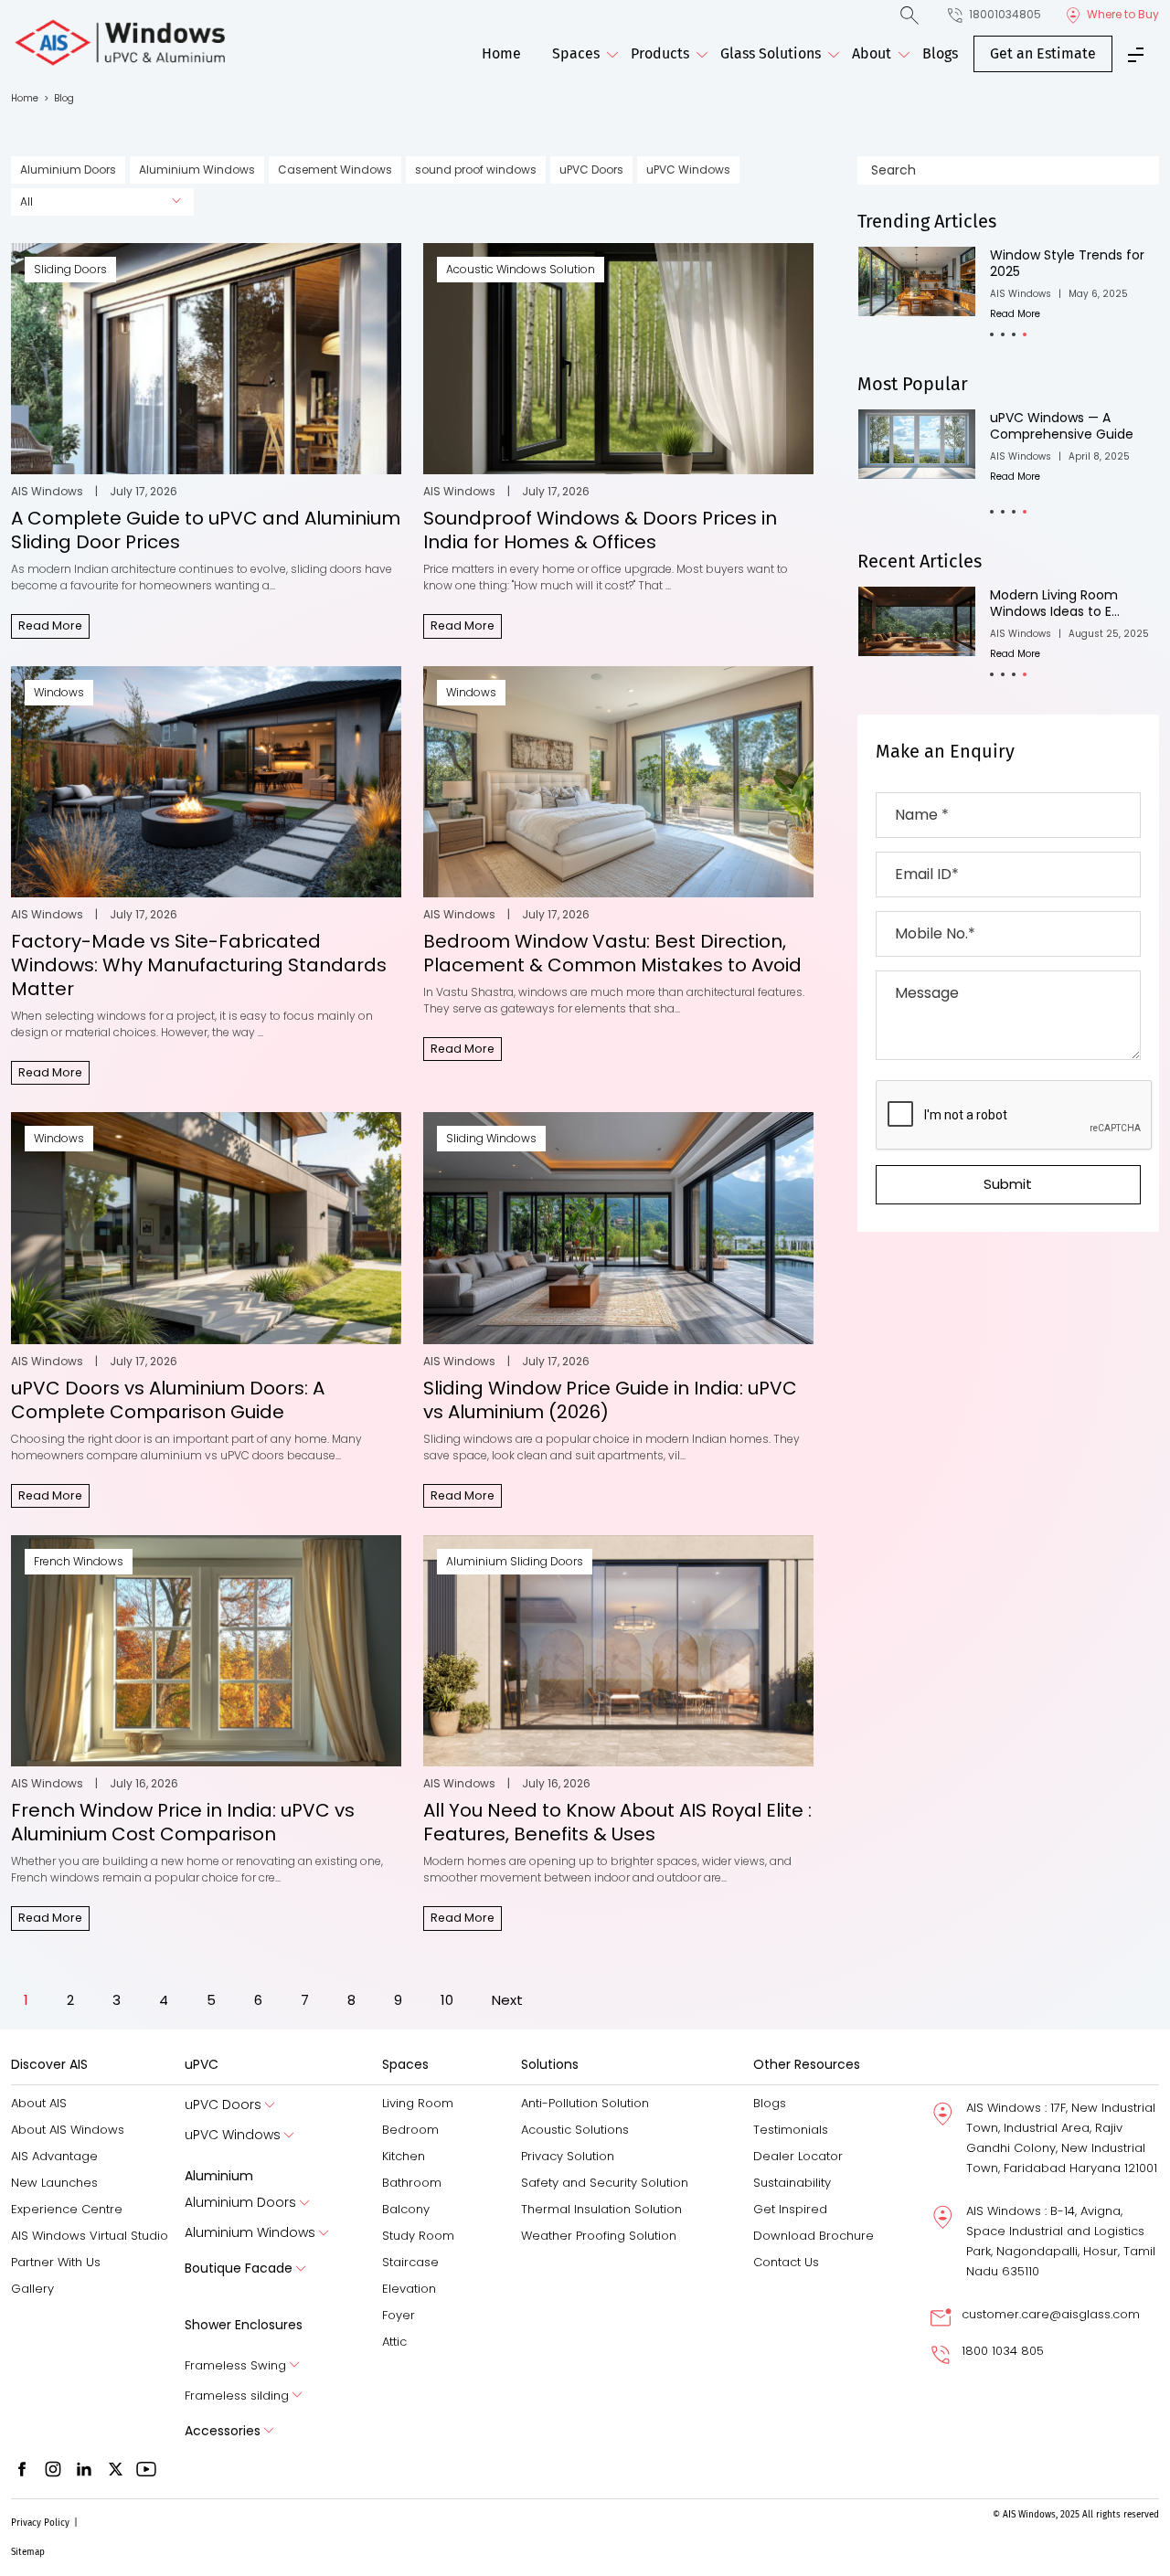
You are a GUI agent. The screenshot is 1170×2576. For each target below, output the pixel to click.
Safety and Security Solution (605, 2183)
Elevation (409, 2289)
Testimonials (791, 2130)
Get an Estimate (1043, 53)
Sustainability (792, 2183)
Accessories (223, 2431)
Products (660, 53)
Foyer (399, 2315)
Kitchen (404, 2156)
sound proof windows (476, 170)
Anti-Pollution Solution (585, 2103)
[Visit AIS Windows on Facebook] (22, 2469)
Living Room (418, 2103)
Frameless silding (237, 2396)
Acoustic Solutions (575, 2130)
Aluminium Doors (68, 170)
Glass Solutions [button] (771, 53)
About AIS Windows (68, 2130)
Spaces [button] (576, 53)
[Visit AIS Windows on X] (115, 2469)
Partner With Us (56, 2262)
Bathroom (412, 2183)
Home (501, 53)
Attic (394, 2342)
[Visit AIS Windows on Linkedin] (84, 2469)
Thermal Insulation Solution (601, 2209)
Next (507, 2000)
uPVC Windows (688, 170)
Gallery (32, 2289)
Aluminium (219, 2176)
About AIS (39, 2103)
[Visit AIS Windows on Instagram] (53, 2469)
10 (447, 2000)
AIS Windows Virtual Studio (90, 2236)
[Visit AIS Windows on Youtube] (146, 2469)
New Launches (54, 2183)
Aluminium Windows (197, 170)
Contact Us (786, 2262)
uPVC (202, 2064)
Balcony (406, 2209)
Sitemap (28, 2552)
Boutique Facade (239, 2268)
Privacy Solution (568, 2156)
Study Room (418, 2236)
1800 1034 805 (1003, 2351)
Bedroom (410, 2130)
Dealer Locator (798, 2156)
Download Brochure (814, 2236)
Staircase (410, 2262)
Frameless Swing (235, 2365)
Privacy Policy (40, 2523)
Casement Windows (335, 170)
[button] (992, 334)
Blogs (940, 53)
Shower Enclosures (244, 2325)
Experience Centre (67, 2209)
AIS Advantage (54, 2156)
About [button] (872, 53)
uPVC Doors (591, 170)
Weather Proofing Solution (599, 2236)
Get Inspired (790, 2209)
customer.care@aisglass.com (1051, 2314)
